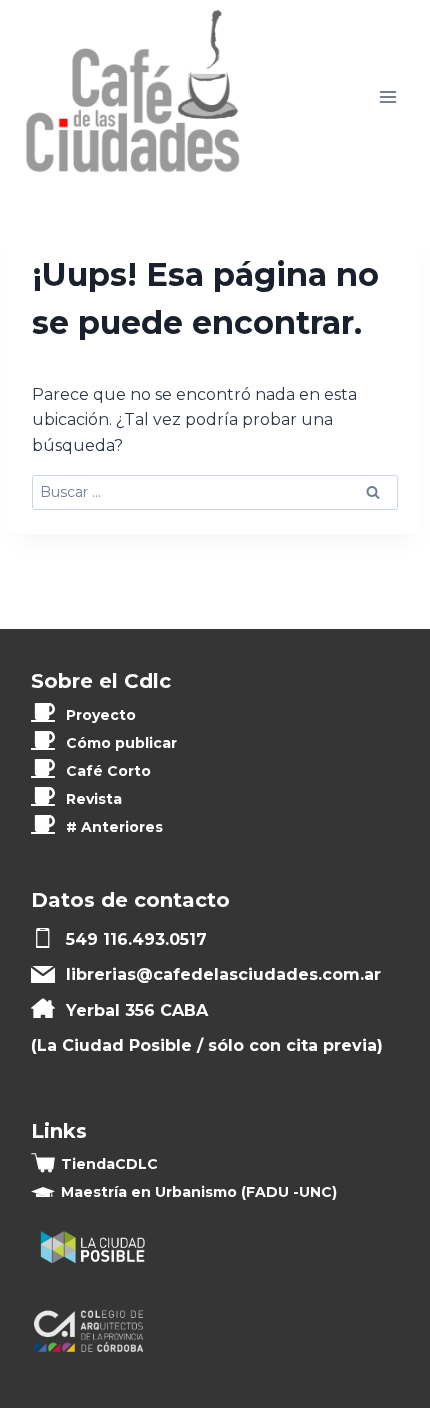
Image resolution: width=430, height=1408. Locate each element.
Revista (94, 799)
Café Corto (108, 771)
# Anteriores (114, 827)
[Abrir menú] (387, 97)
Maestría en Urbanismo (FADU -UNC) (199, 1192)
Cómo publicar (121, 743)
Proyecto (101, 715)
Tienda (109, 1164)
